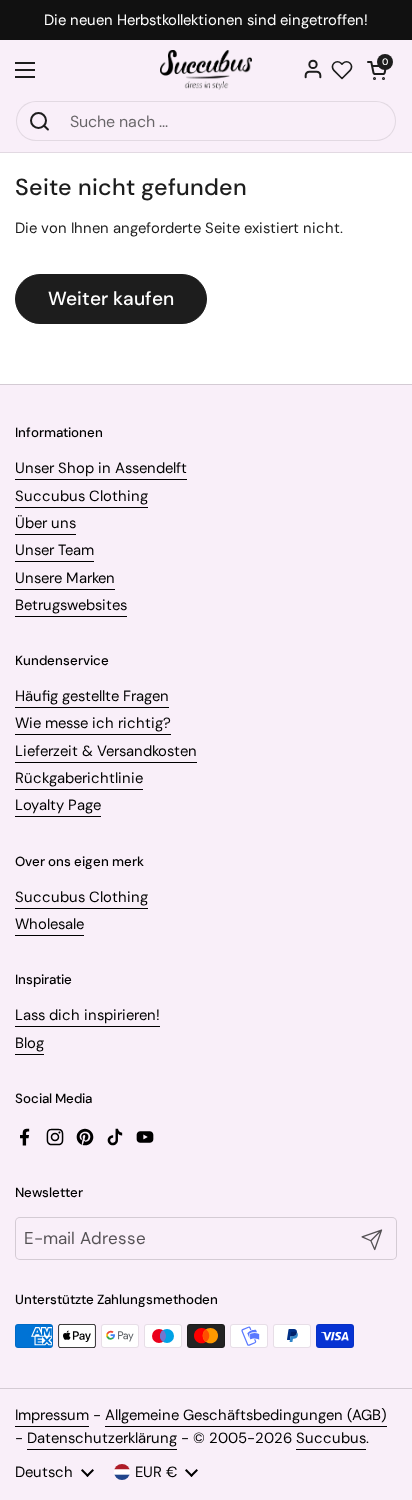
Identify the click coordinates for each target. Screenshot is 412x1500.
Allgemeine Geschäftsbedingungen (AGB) (246, 1415)
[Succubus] (206, 70)
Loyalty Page (58, 805)
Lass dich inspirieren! (87, 1015)
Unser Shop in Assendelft (101, 468)
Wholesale (49, 924)
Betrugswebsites (71, 605)
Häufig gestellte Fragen (92, 696)
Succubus (331, 1438)
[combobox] (206, 121)
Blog (29, 1043)
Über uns (45, 523)
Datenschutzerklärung (102, 1438)
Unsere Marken (65, 578)
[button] (377, 70)
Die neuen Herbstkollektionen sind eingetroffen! (206, 20)
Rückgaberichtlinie (79, 778)
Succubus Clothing (81, 496)
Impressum (52, 1415)
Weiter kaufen (111, 298)
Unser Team (54, 550)
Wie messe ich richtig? (93, 723)
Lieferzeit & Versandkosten (106, 751)
